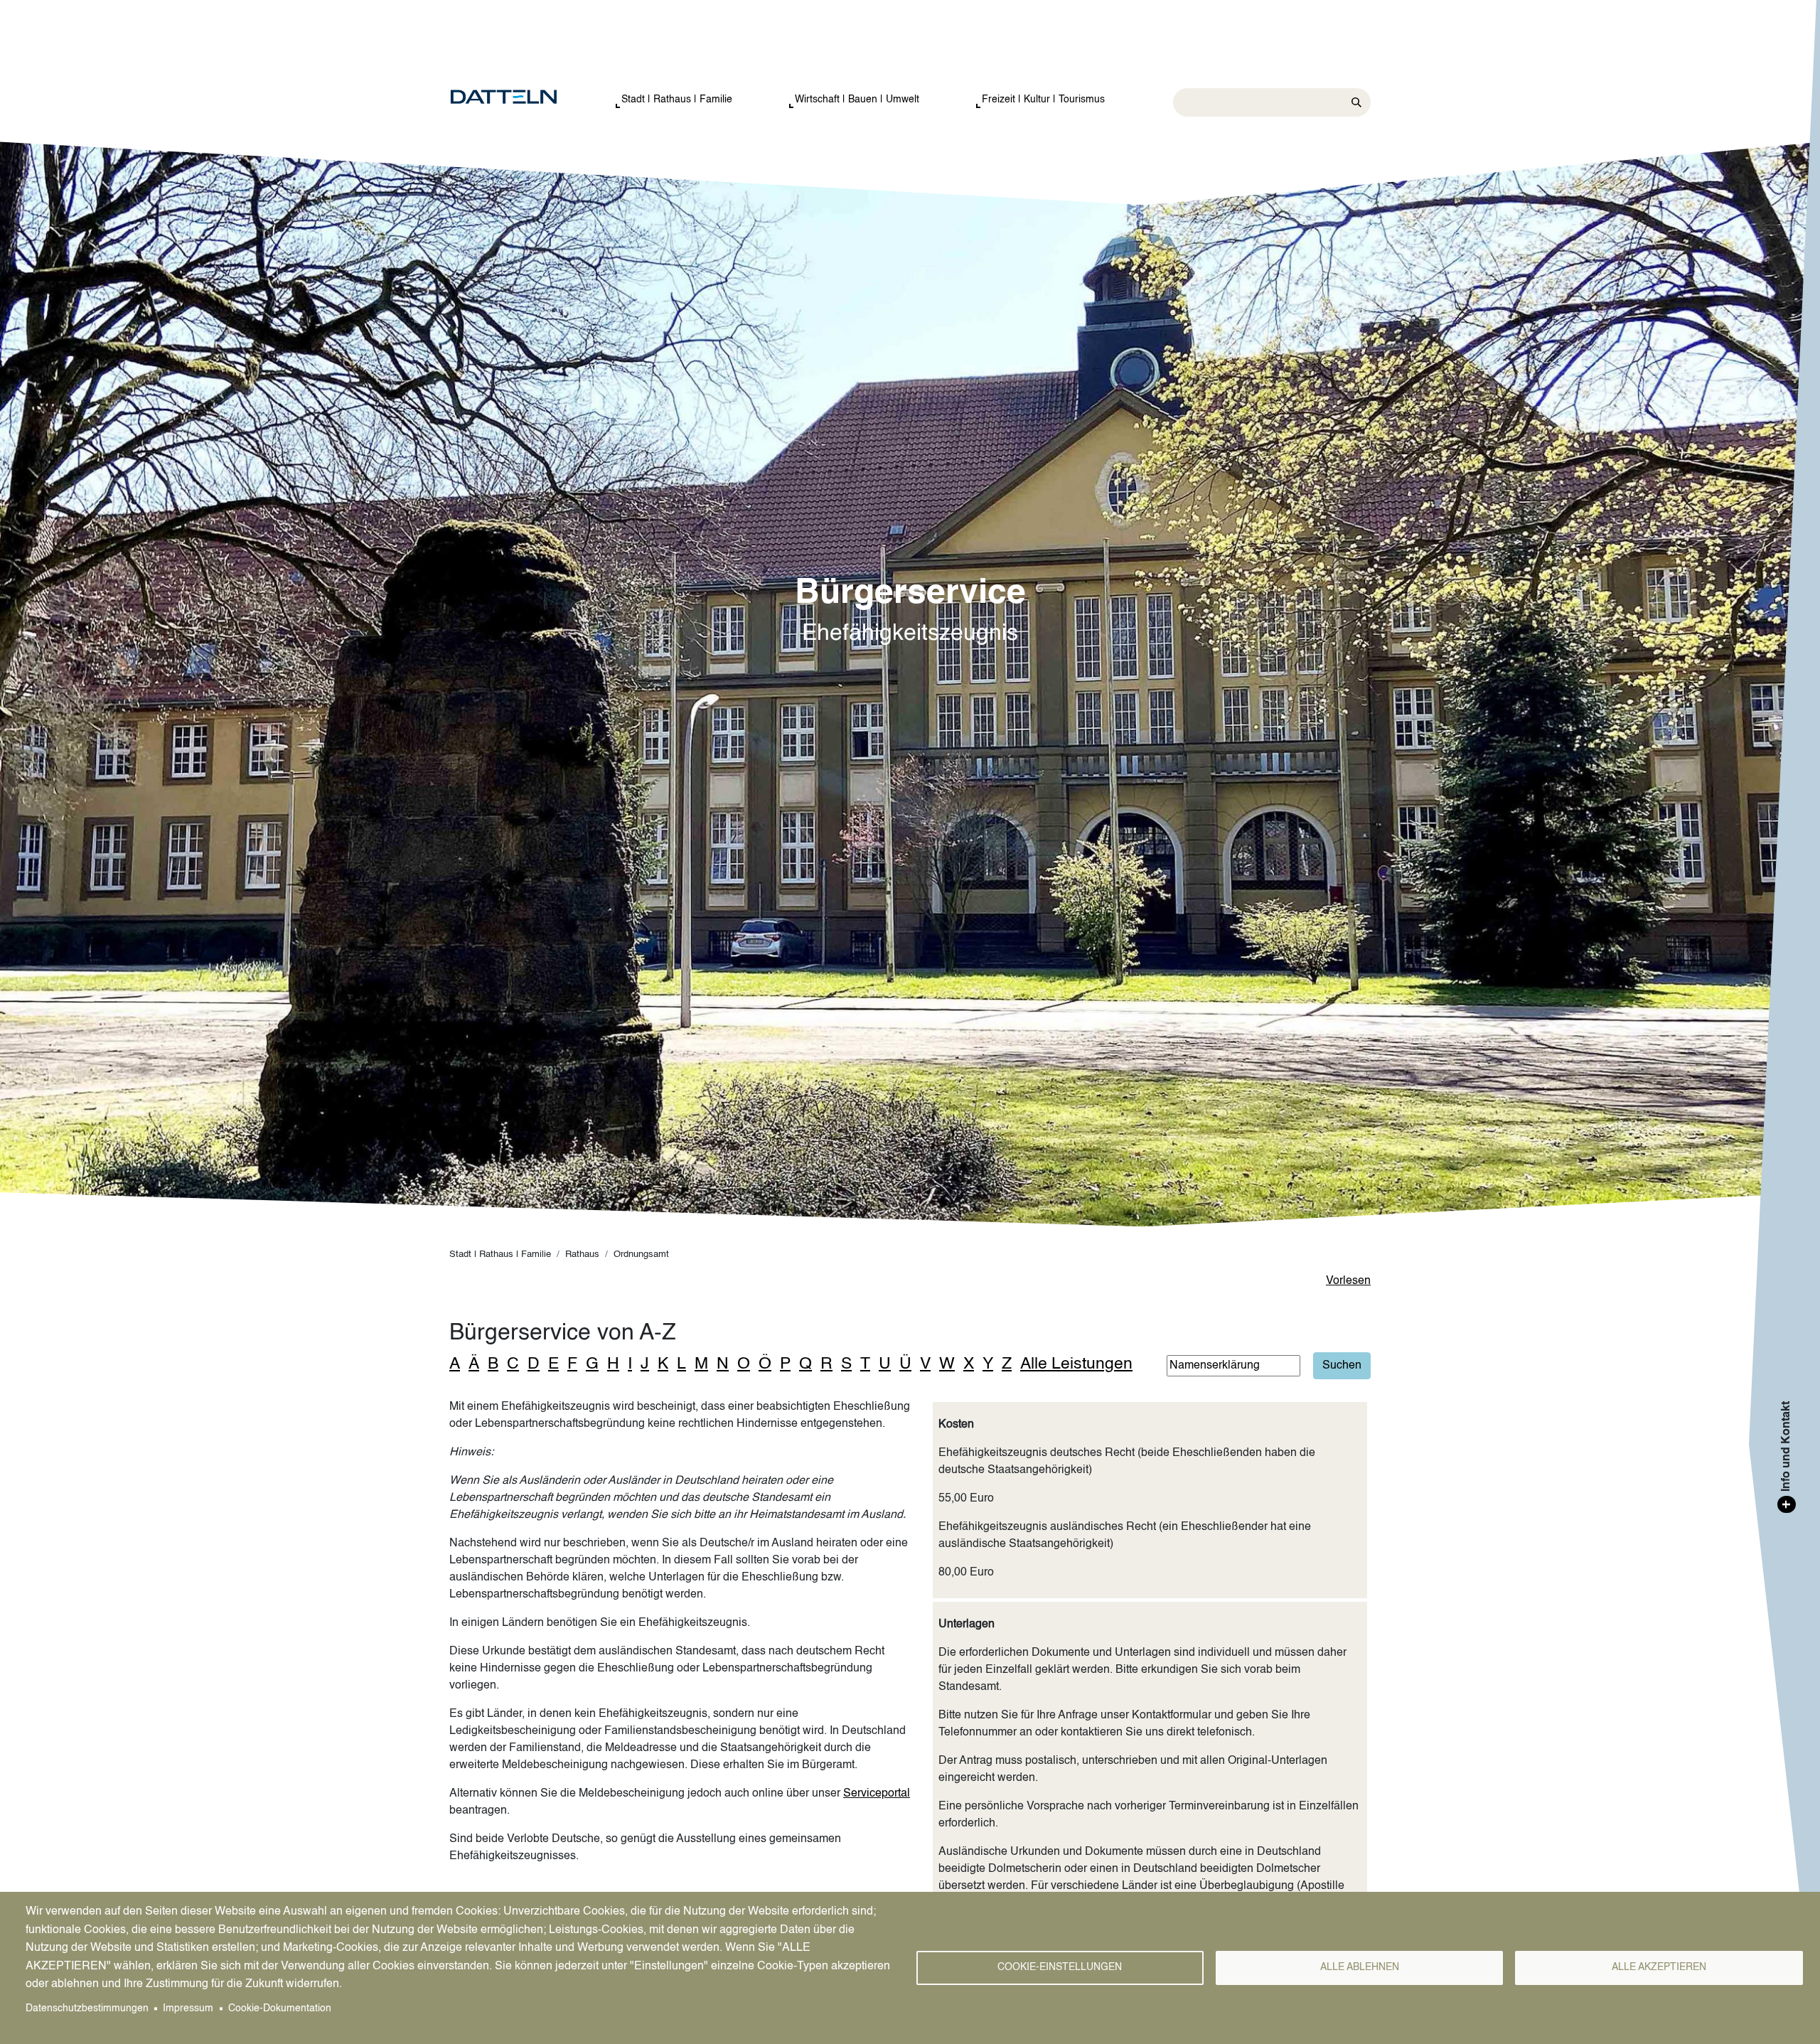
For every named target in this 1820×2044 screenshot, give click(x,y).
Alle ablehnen (1360, 1968)
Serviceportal (877, 1794)
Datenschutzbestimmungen (87, 2009)
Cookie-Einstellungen (1060, 1968)
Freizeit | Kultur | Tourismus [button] (1043, 100)
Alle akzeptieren (1659, 1968)
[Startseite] (518, 97)
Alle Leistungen (1076, 1364)
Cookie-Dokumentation (280, 2009)
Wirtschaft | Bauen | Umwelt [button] (857, 100)
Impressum (188, 2009)
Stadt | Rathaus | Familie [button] (677, 100)
